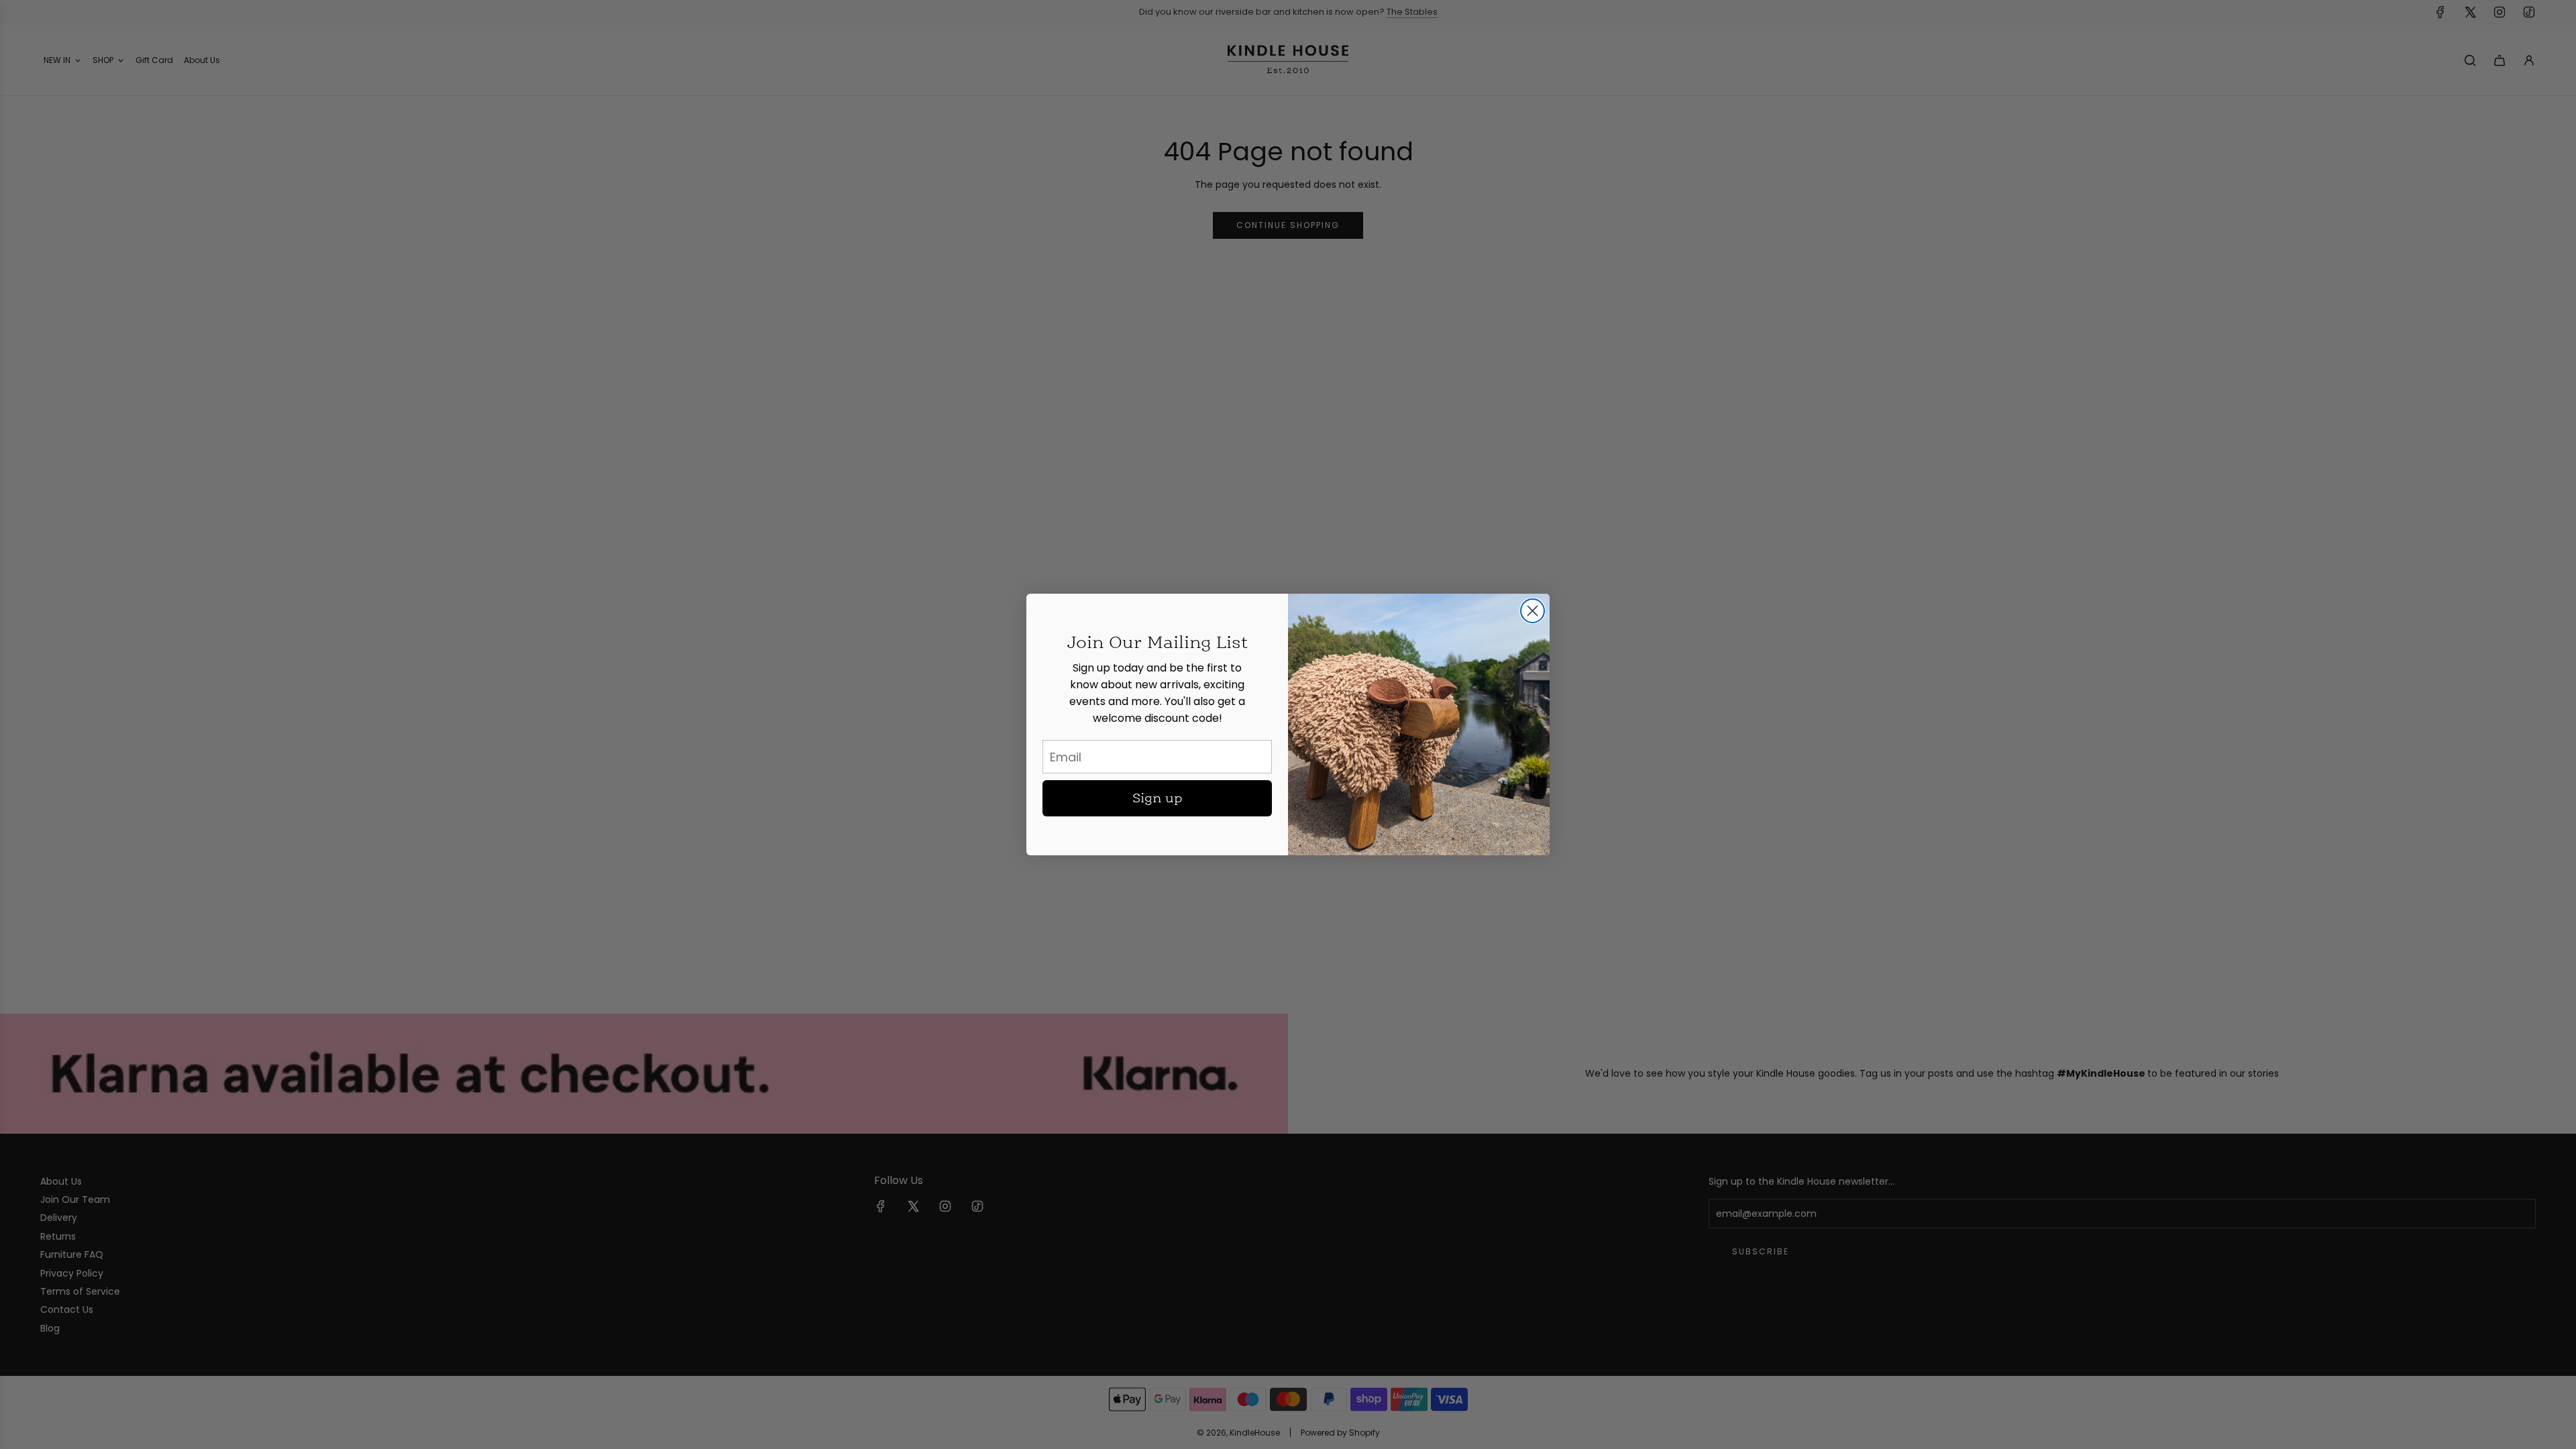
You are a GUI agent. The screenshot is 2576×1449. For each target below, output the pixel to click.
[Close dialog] (1533, 611)
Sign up (1158, 798)
